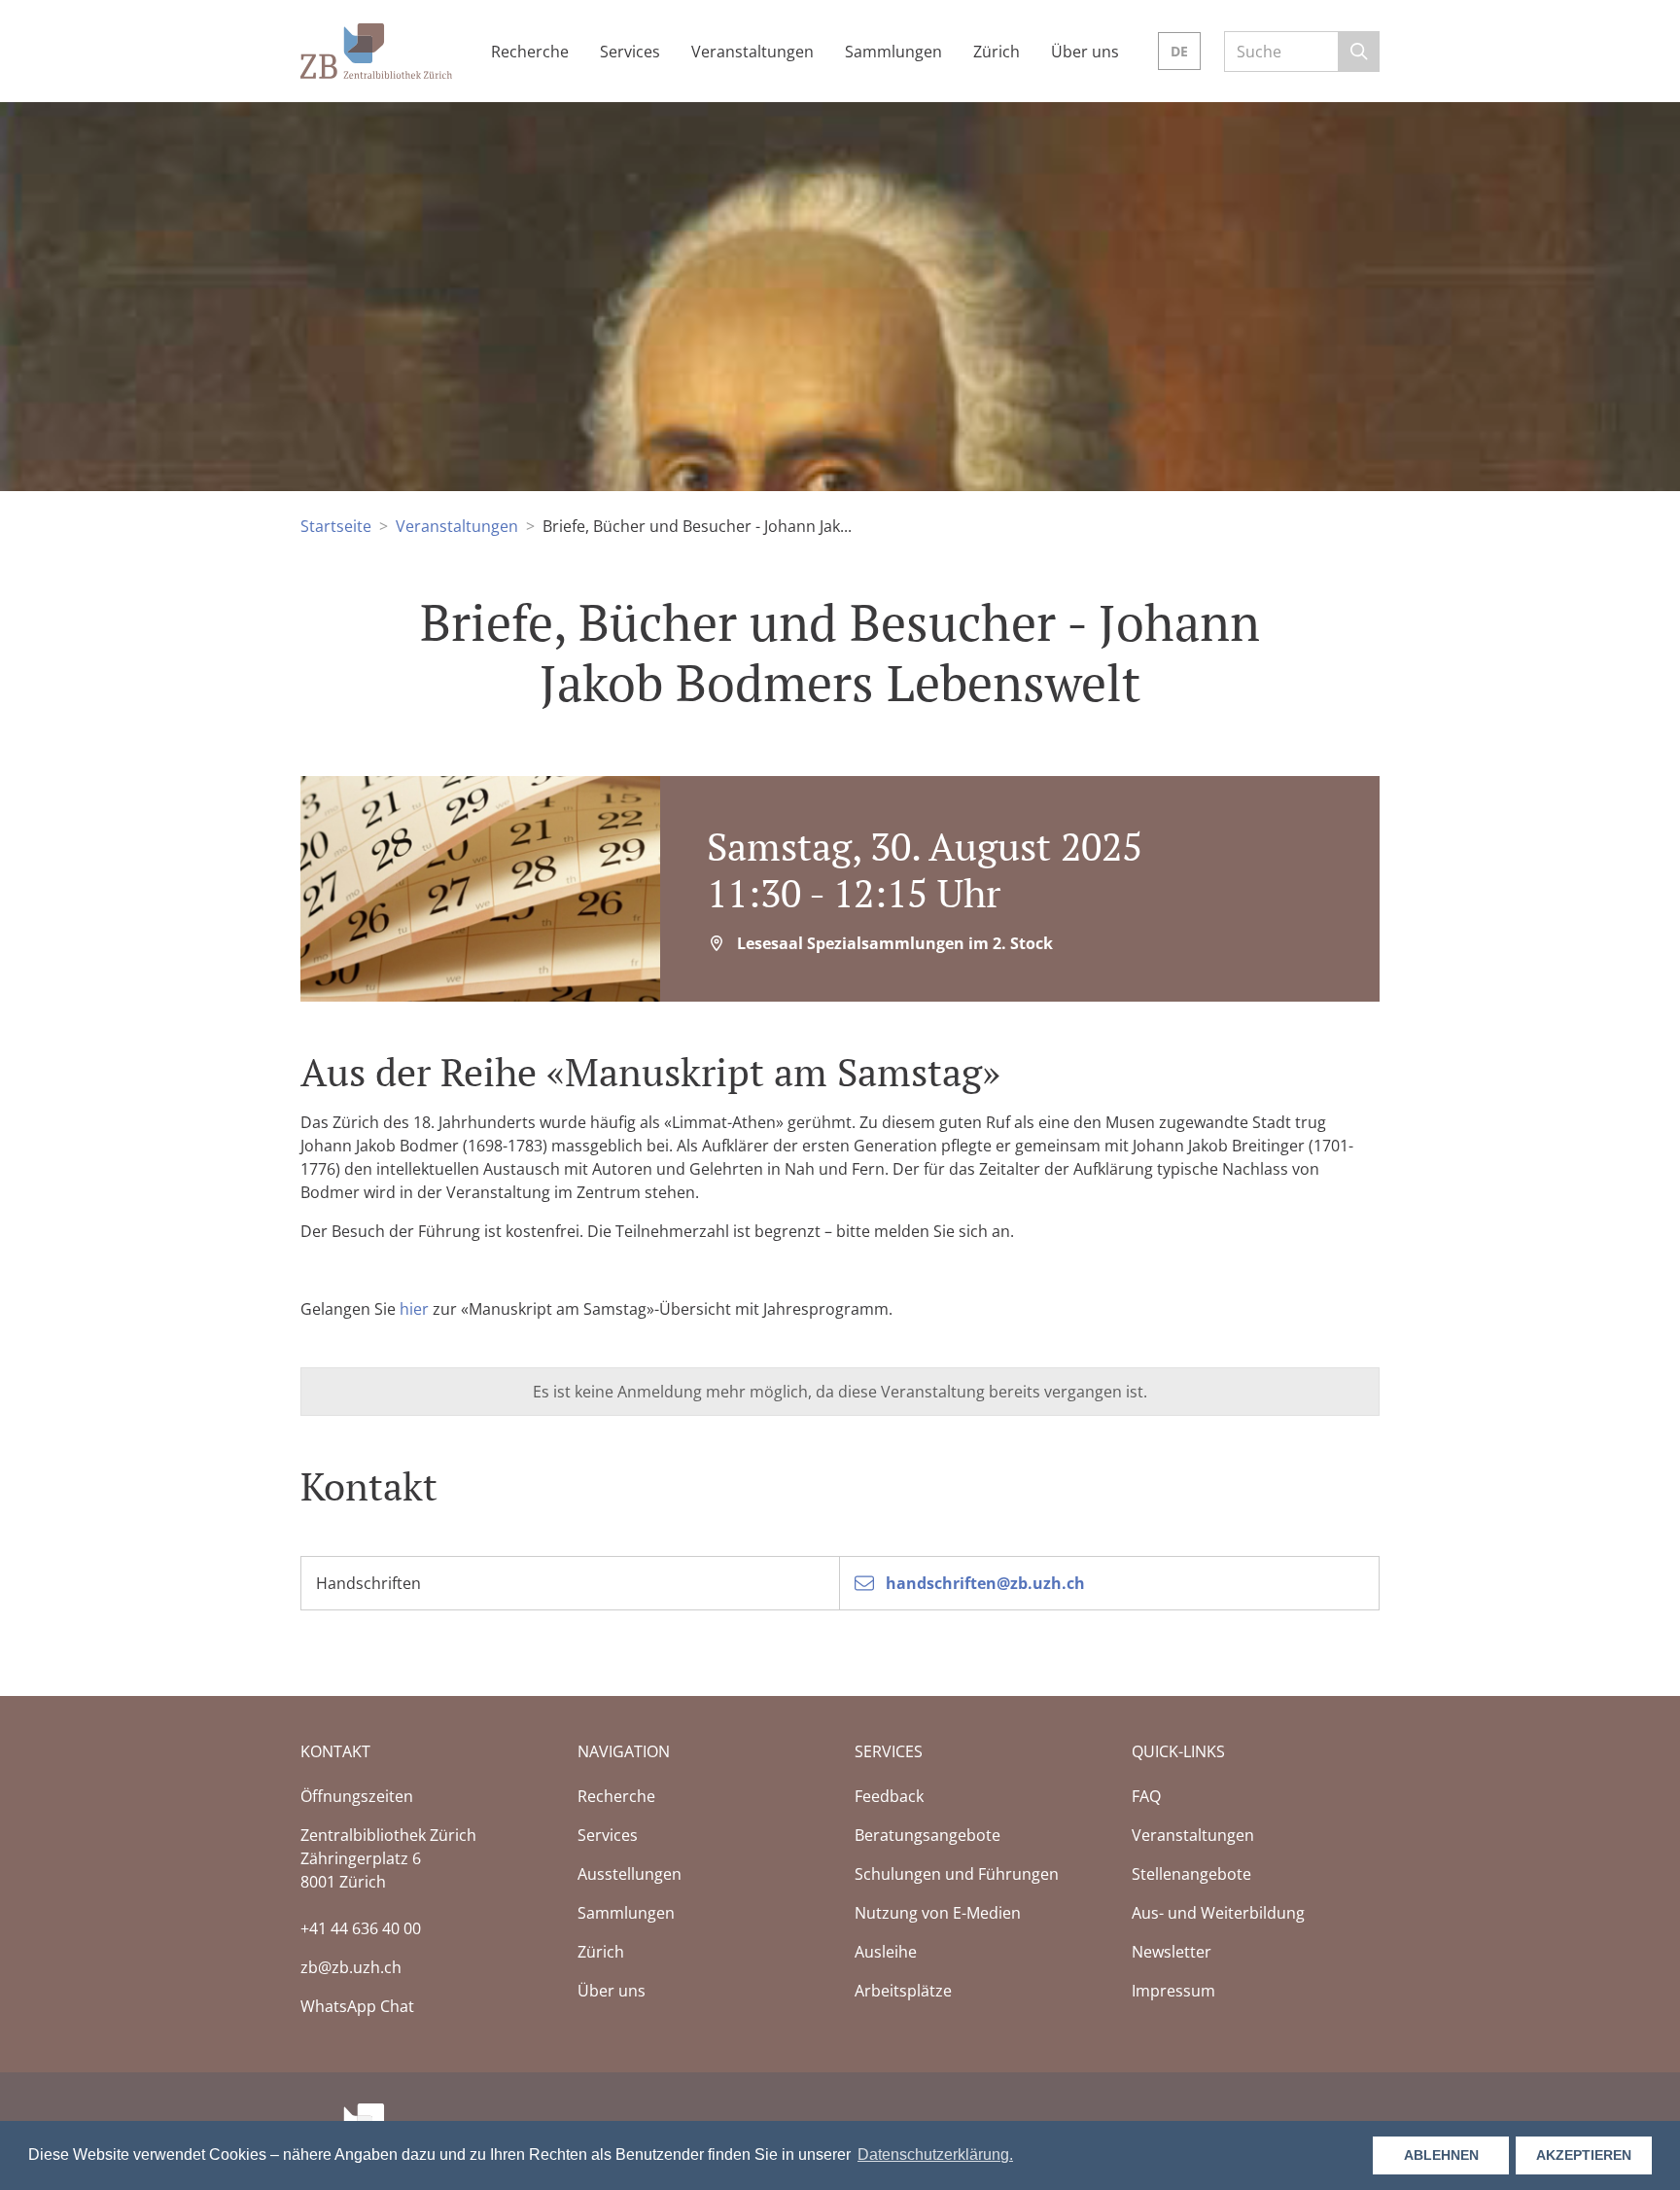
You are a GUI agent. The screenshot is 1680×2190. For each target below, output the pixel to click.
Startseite (336, 526)
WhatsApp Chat (357, 2006)
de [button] (1179, 51)
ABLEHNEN (1441, 2155)
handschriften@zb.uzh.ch (983, 1583)
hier (414, 1309)
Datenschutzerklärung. (935, 2155)
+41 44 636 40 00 (361, 1928)
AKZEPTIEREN (1584, 2155)
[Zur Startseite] (376, 49)
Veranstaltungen (457, 526)
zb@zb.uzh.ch (351, 1967)
